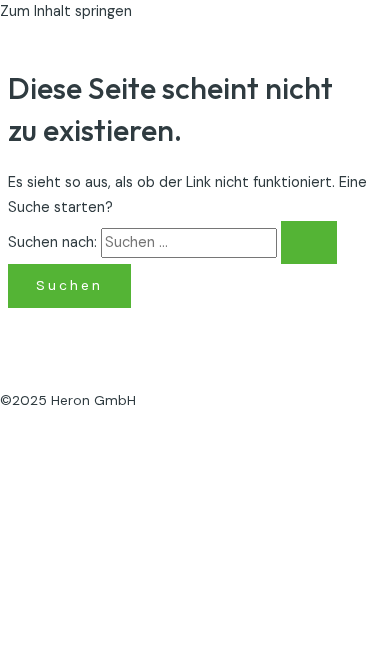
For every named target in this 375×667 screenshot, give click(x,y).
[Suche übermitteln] (309, 243)
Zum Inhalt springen (66, 11)
